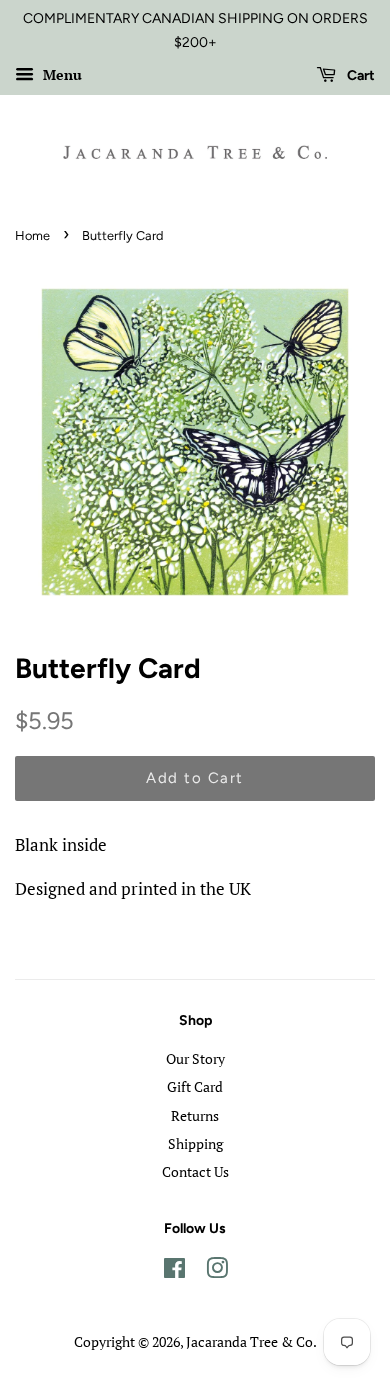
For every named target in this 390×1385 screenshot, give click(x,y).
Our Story (195, 1058)
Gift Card (195, 1086)
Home (32, 235)
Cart (359, 75)
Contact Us (195, 1171)
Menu (60, 74)
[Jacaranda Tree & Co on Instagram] (217, 1271)
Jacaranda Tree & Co (249, 1341)
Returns (195, 1115)
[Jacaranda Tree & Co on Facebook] (174, 1271)
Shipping (195, 1143)
